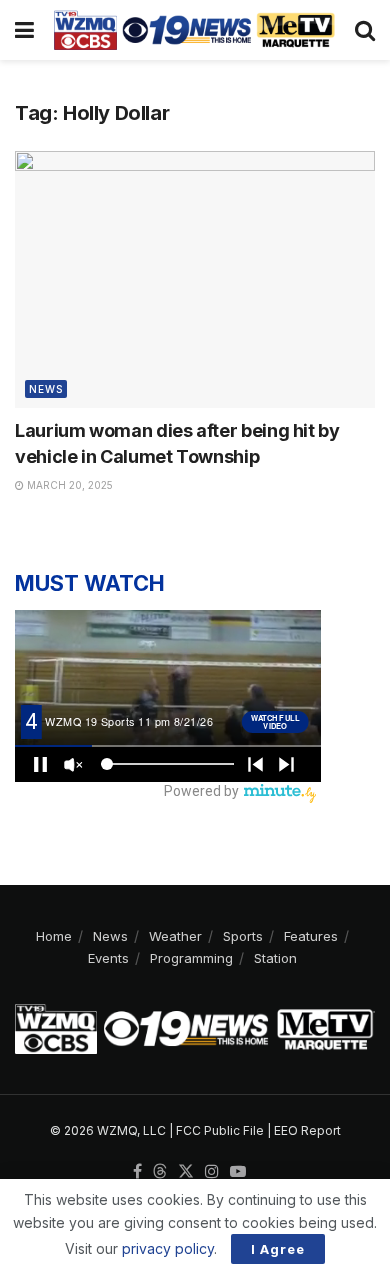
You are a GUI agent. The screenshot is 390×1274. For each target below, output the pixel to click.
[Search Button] (365, 30)
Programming (191, 958)
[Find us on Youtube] (238, 1172)
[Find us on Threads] (160, 1172)
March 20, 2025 (68, 485)
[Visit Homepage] (194, 30)
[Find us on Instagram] (212, 1172)
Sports (243, 936)
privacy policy (168, 1248)
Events (108, 958)
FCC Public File (220, 1130)
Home (54, 936)
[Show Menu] (24, 30)
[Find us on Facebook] (137, 1172)
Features (311, 936)
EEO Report (307, 1130)
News (46, 389)
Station (275, 958)
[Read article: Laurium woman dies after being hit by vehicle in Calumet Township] (195, 279)
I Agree (278, 1249)
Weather (175, 936)
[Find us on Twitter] (186, 1172)
